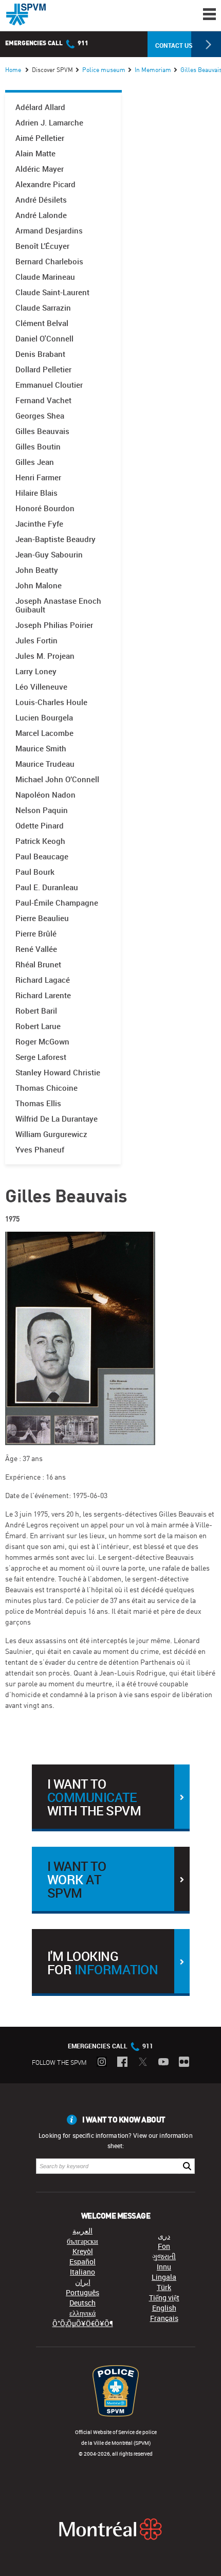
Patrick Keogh (40, 841)
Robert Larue (38, 1026)
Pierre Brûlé (36, 934)
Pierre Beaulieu (42, 918)
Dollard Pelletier (43, 370)
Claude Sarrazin (43, 308)
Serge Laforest (41, 1057)
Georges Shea (40, 416)
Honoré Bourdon (45, 508)
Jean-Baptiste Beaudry (56, 539)
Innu (164, 2267)
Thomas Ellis (38, 1103)
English (164, 2308)
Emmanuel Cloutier (49, 385)
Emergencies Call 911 (47, 43)
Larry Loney (36, 671)
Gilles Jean (35, 462)
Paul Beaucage (42, 857)
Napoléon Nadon (45, 795)
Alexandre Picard (45, 184)
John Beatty (37, 570)
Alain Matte (35, 154)
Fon (164, 2246)
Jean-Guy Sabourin (49, 555)
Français (164, 2318)
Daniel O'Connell (44, 339)
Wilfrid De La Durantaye (57, 1119)
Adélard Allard (40, 107)
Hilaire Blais (36, 493)
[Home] (26, 14)
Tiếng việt (164, 2298)
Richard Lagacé (43, 980)
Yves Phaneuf (40, 1150)
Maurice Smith (41, 749)
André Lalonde (41, 215)
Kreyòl (83, 2251)
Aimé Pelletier (40, 138)
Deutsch (82, 2303)
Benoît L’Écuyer (42, 246)
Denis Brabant (40, 354)
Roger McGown (42, 1042)
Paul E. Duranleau (47, 887)
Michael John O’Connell (57, 779)
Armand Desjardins (49, 231)
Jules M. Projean (45, 656)
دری (164, 2236)
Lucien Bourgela (44, 718)
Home (13, 70)
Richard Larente (43, 995)
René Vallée (36, 949)
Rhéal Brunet (38, 965)
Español (82, 2262)
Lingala (164, 2277)
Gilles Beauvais (42, 431)
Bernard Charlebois (49, 262)
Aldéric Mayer (40, 169)
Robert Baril (36, 1011)
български (82, 2241)
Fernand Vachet (43, 400)
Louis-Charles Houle (51, 702)
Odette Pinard (40, 826)
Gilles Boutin (38, 447)
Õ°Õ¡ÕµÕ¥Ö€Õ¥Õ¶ (83, 2323)
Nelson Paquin (42, 810)
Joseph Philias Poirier (54, 625)
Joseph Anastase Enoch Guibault (58, 605)
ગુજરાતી (164, 2256)
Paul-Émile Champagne (57, 903)
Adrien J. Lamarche (49, 123)
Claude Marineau (45, 277)
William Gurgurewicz (51, 1134)
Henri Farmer (38, 478)
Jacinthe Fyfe (39, 524)
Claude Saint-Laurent (52, 292)
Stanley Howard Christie (58, 1073)
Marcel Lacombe (44, 733)
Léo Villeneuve (41, 687)
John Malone (39, 586)
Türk (164, 2287)
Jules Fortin (36, 641)
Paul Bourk (35, 872)
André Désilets (41, 200)
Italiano (82, 2272)
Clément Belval (42, 323)
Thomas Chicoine (47, 1088)
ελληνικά (82, 2313)
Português (82, 2292)
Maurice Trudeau (45, 764)
